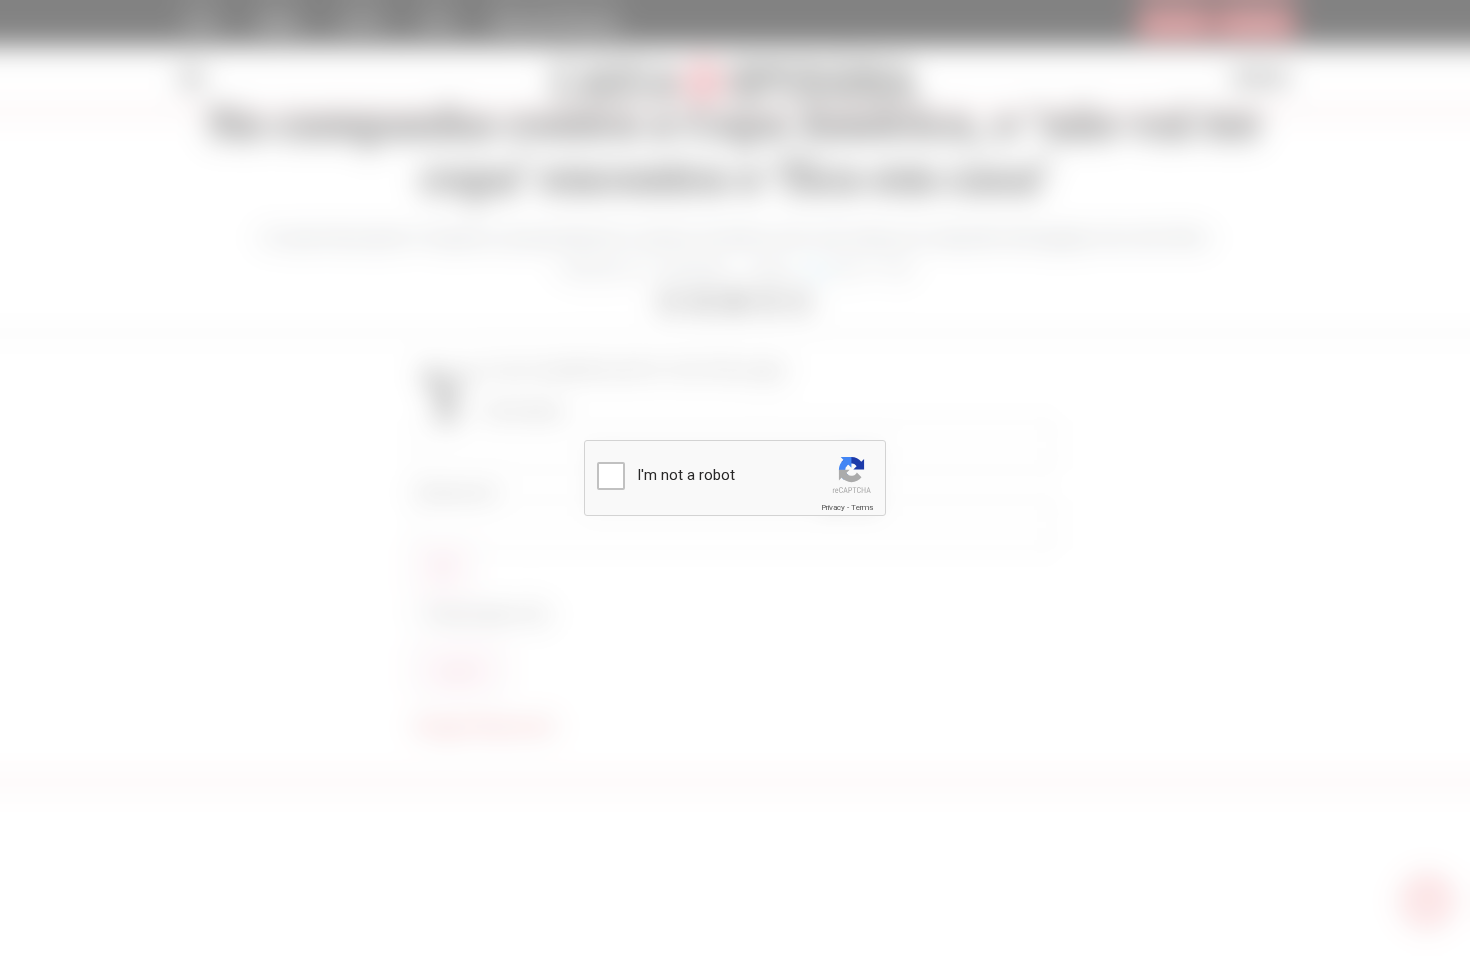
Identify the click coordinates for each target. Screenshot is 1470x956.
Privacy (833, 507)
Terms (862, 507)
